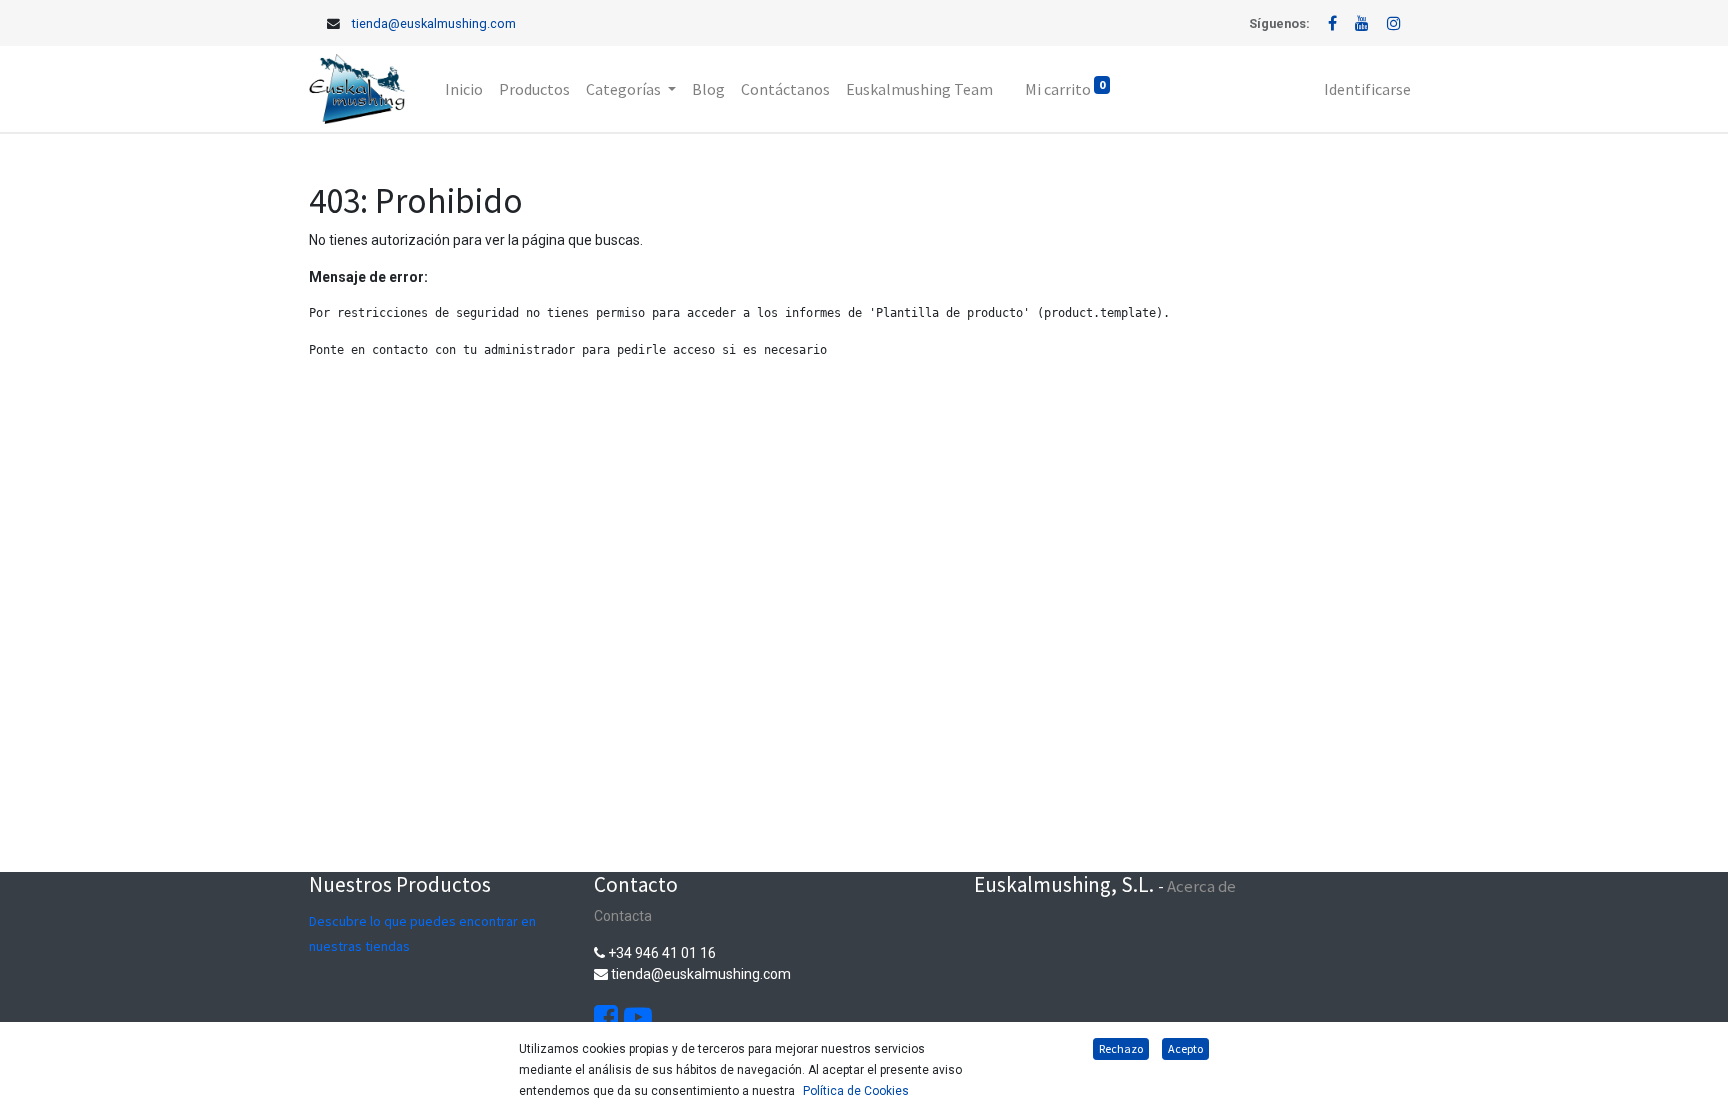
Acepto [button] (1185, 1048)
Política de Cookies (856, 1091)
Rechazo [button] (1121, 1048)
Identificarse (1367, 89)
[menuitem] (464, 89)
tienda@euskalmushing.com (434, 23)
